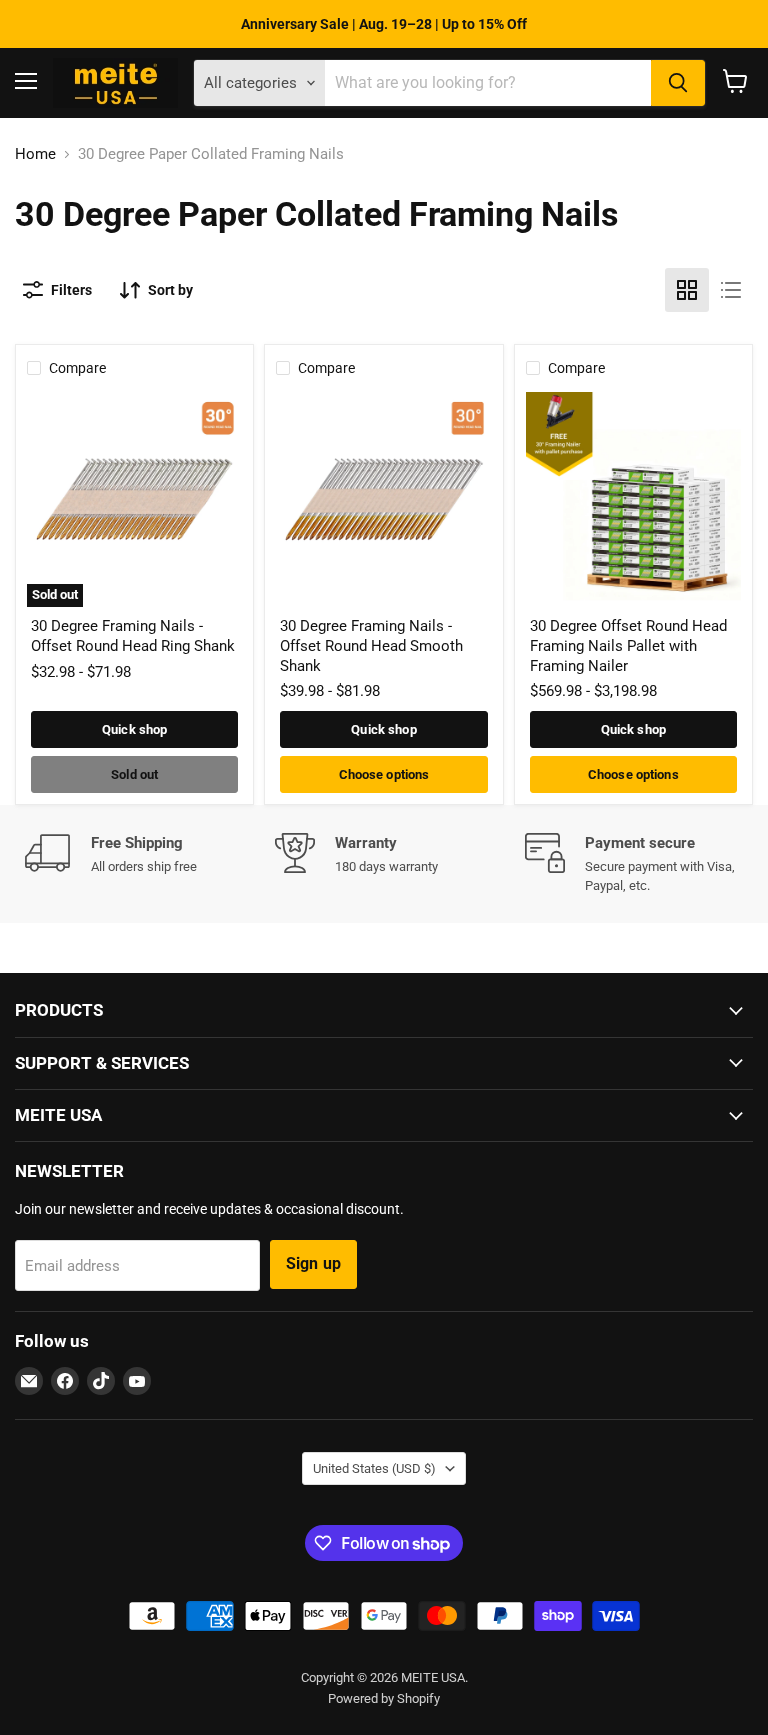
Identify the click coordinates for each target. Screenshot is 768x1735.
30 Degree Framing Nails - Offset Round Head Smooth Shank (371, 645)
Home (35, 154)
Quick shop (134, 729)
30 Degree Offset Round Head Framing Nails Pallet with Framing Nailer (628, 645)
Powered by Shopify (384, 1698)
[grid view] (687, 290)
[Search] (678, 83)
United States (374, 1468)
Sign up (313, 1263)
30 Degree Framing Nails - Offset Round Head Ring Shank (133, 636)
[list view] (731, 290)
